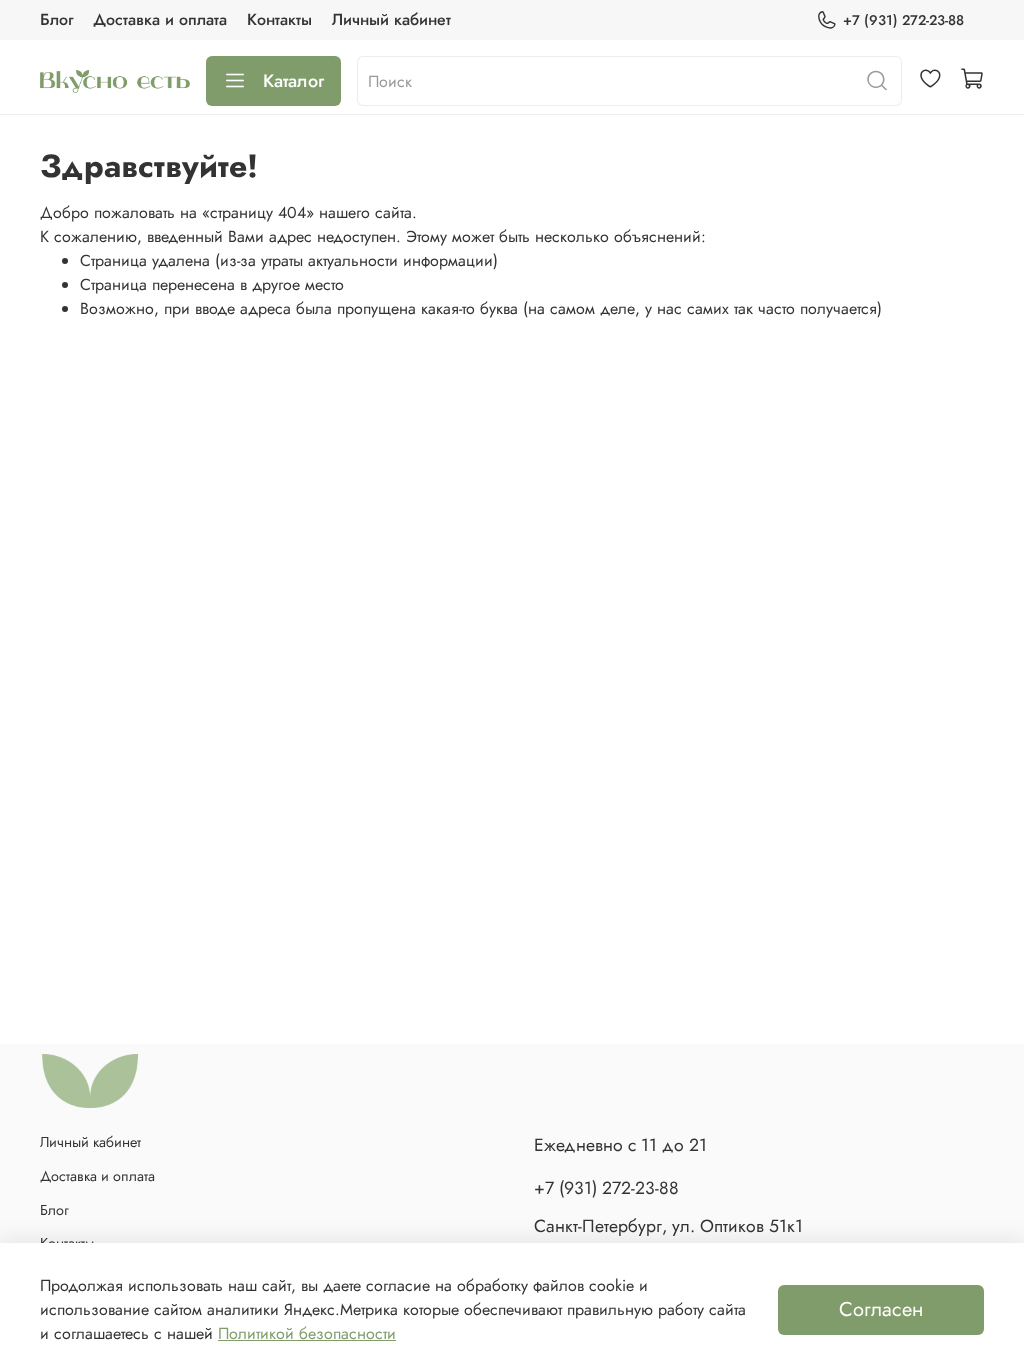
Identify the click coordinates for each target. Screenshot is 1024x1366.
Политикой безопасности (307, 1333)
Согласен (881, 1309)
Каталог (293, 81)
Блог (56, 19)
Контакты (279, 19)
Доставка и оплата (160, 19)
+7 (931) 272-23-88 (903, 20)
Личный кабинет (391, 19)
